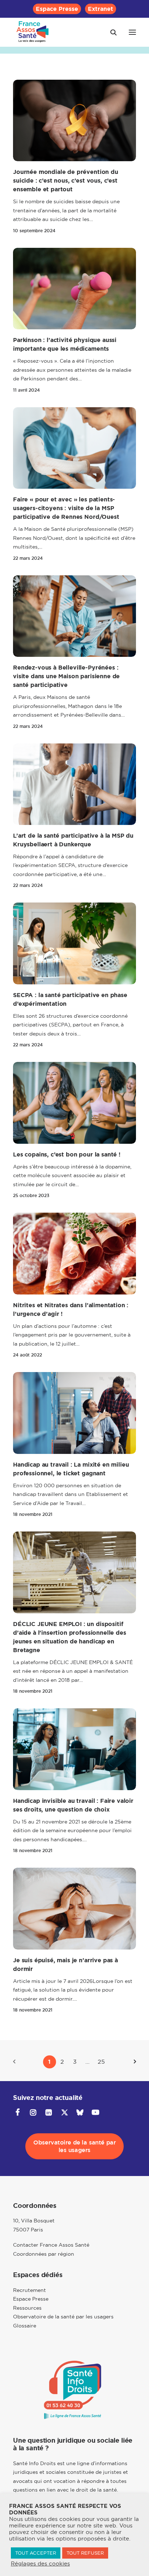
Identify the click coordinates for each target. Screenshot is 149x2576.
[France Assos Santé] (33, 32)
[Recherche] (110, 32)
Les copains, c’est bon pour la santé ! (67, 1154)
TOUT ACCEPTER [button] (36, 2553)
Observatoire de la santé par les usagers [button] (75, 2146)
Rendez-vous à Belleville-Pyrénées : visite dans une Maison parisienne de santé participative (66, 676)
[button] (132, 32)
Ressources (27, 2308)
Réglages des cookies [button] (40, 2564)
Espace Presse (57, 9)
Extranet (101, 9)
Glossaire (25, 2326)
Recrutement (29, 2290)
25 (101, 2062)
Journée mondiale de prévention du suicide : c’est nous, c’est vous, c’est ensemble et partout (66, 181)
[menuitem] (57, 9)
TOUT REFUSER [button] (85, 2553)
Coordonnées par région (44, 2254)
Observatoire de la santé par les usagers (63, 2317)
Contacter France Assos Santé (51, 2245)
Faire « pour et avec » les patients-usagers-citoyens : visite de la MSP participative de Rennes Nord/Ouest (66, 508)
